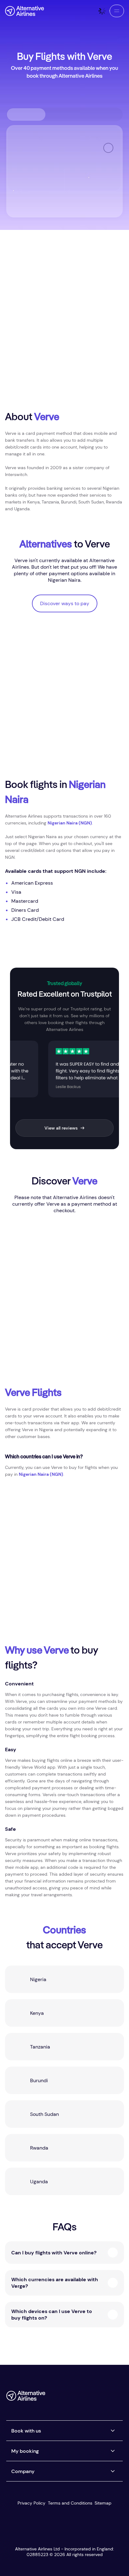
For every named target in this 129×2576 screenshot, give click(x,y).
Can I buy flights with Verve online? (54, 2253)
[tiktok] (93, 2398)
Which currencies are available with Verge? (55, 2283)
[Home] (25, 11)
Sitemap (103, 2503)
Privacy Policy (31, 2503)
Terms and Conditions (70, 2503)
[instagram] (105, 2398)
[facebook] (68, 2398)
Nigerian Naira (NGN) (70, 823)
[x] (80, 2398)
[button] (117, 11)
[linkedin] (118, 2398)
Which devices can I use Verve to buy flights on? (52, 2315)
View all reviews (61, 1128)
